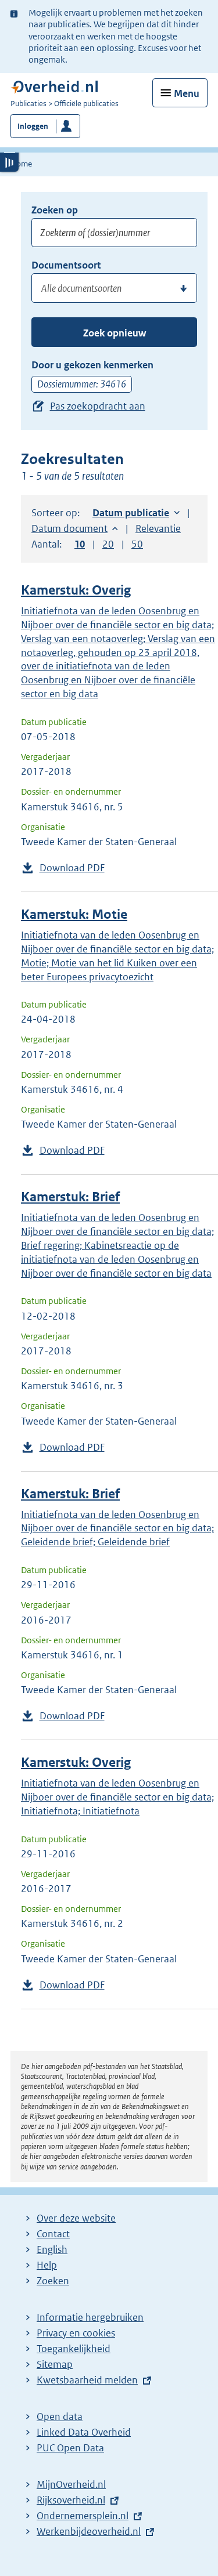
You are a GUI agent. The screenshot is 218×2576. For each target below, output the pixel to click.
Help (47, 2265)
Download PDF (72, 868)
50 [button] (137, 544)
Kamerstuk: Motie (74, 914)
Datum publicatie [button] (131, 513)
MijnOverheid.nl (71, 2484)
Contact (53, 2234)
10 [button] (80, 544)
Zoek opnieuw (115, 333)
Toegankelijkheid (74, 2349)
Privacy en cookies (76, 2333)
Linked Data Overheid (84, 2432)
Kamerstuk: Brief (70, 1197)
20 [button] (108, 544)
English (52, 2249)
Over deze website (76, 2218)
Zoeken (53, 2281)
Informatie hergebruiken (90, 2317)
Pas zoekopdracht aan (98, 406)
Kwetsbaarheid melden (87, 2380)
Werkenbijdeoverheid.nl (89, 2531)
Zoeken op (55, 210)
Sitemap (55, 2364)
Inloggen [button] (33, 126)
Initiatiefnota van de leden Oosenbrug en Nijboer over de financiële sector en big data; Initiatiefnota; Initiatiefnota (117, 1797)
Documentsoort (66, 265)
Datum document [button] (69, 528)
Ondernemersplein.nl (83, 2516)
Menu (187, 93)
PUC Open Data (70, 2448)
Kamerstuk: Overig (76, 590)
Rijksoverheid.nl (71, 2500)
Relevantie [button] (158, 528)
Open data (60, 2416)
